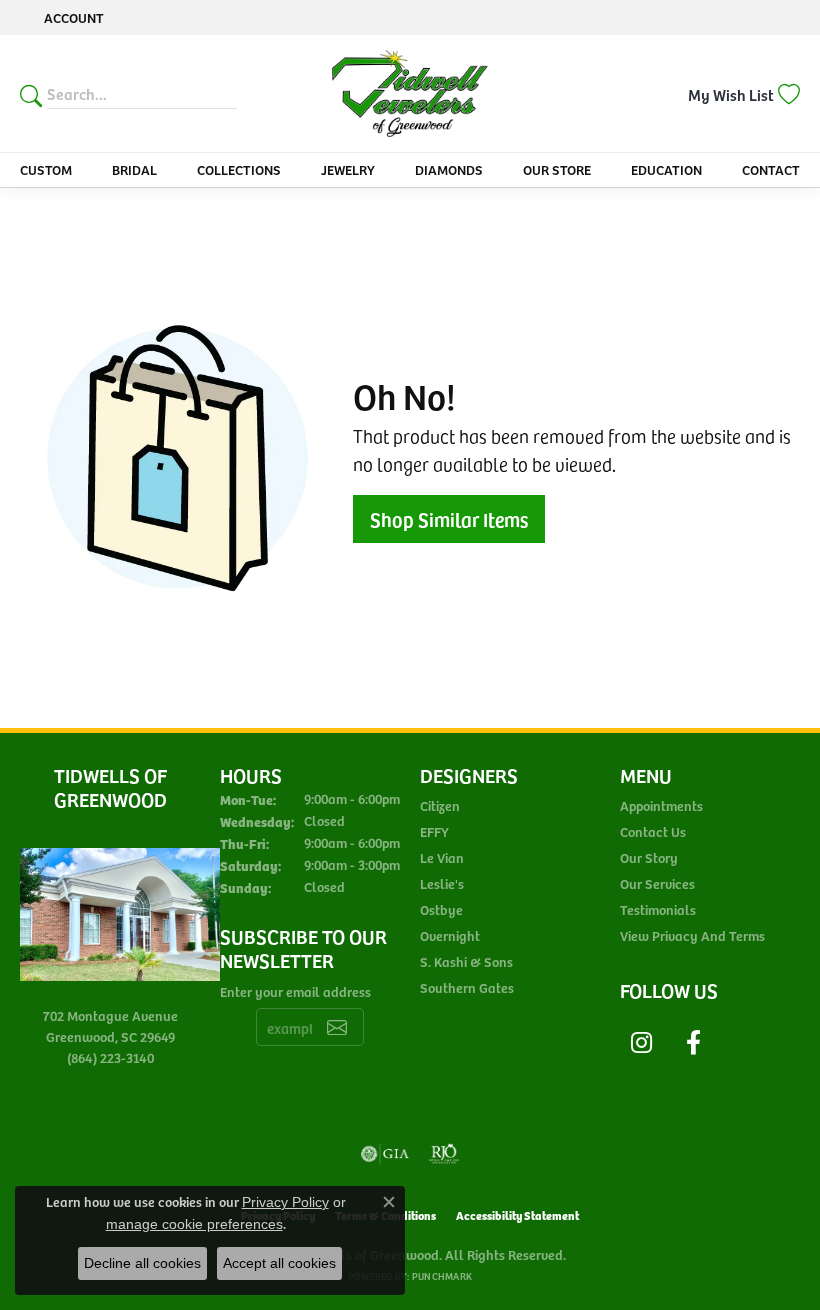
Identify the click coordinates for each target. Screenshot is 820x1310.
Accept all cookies (279, 1263)
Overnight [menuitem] (450, 935)
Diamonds (449, 169)
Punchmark (442, 1276)
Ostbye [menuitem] (441, 909)
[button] (72, 17)
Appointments (661, 805)
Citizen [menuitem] (440, 805)
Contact (771, 169)
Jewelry (348, 169)
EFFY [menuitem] (434, 831)
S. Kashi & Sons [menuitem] (466, 961)
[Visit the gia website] (385, 1154)
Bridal (134, 169)
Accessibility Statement (517, 1214)
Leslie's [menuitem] (442, 883)
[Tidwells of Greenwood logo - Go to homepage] (410, 93)
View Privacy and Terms (692, 935)
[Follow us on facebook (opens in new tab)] (693, 1043)
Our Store (557, 169)
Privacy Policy (285, 1202)
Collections (239, 169)
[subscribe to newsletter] (337, 1027)
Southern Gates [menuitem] (467, 987)
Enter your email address (295, 991)
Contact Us (653, 831)
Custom (46, 169)
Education (666, 169)
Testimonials (658, 909)
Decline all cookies (142, 1263)
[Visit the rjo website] (444, 1154)
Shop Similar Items (449, 519)
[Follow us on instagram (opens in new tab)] (641, 1043)
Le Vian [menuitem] (442, 857)
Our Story (649, 857)
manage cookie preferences (194, 1224)
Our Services (657, 883)
